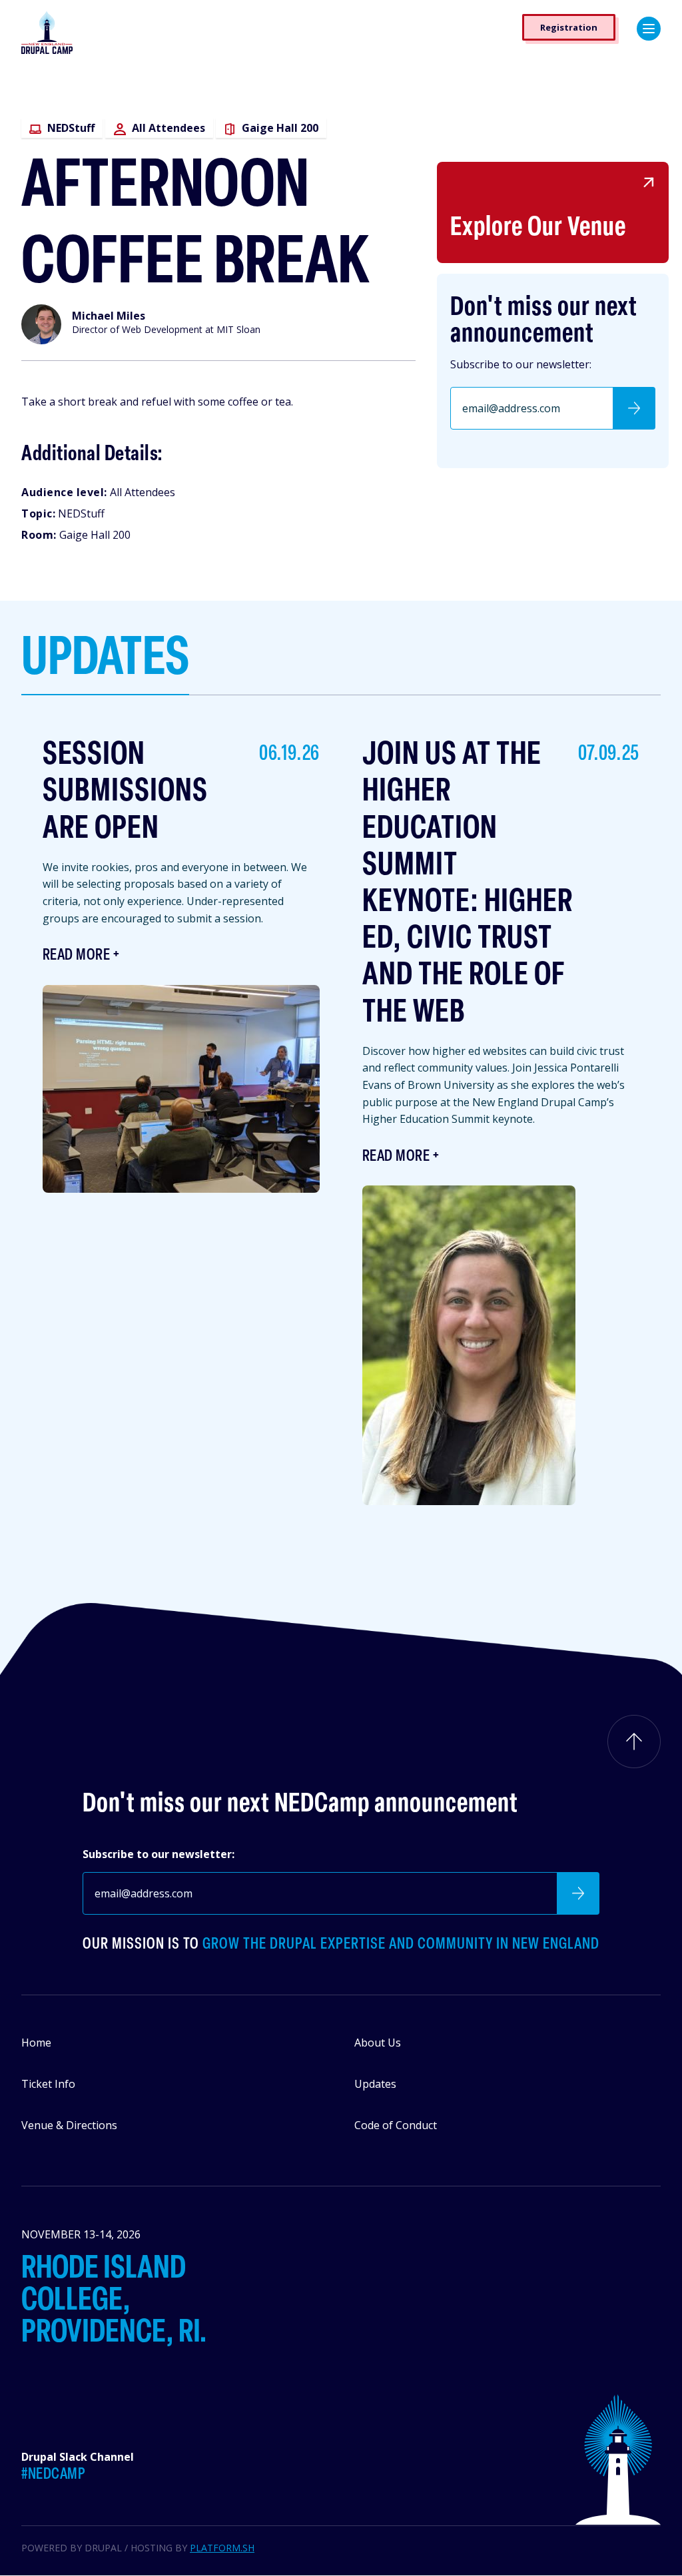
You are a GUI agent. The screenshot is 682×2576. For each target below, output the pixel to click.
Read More (76, 956)
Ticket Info (48, 2084)
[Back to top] (634, 1742)
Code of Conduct (396, 2125)
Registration (569, 27)
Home (36, 2043)
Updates (375, 2084)
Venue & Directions (69, 2125)
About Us (378, 2043)
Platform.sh (222, 2548)
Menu (649, 29)
